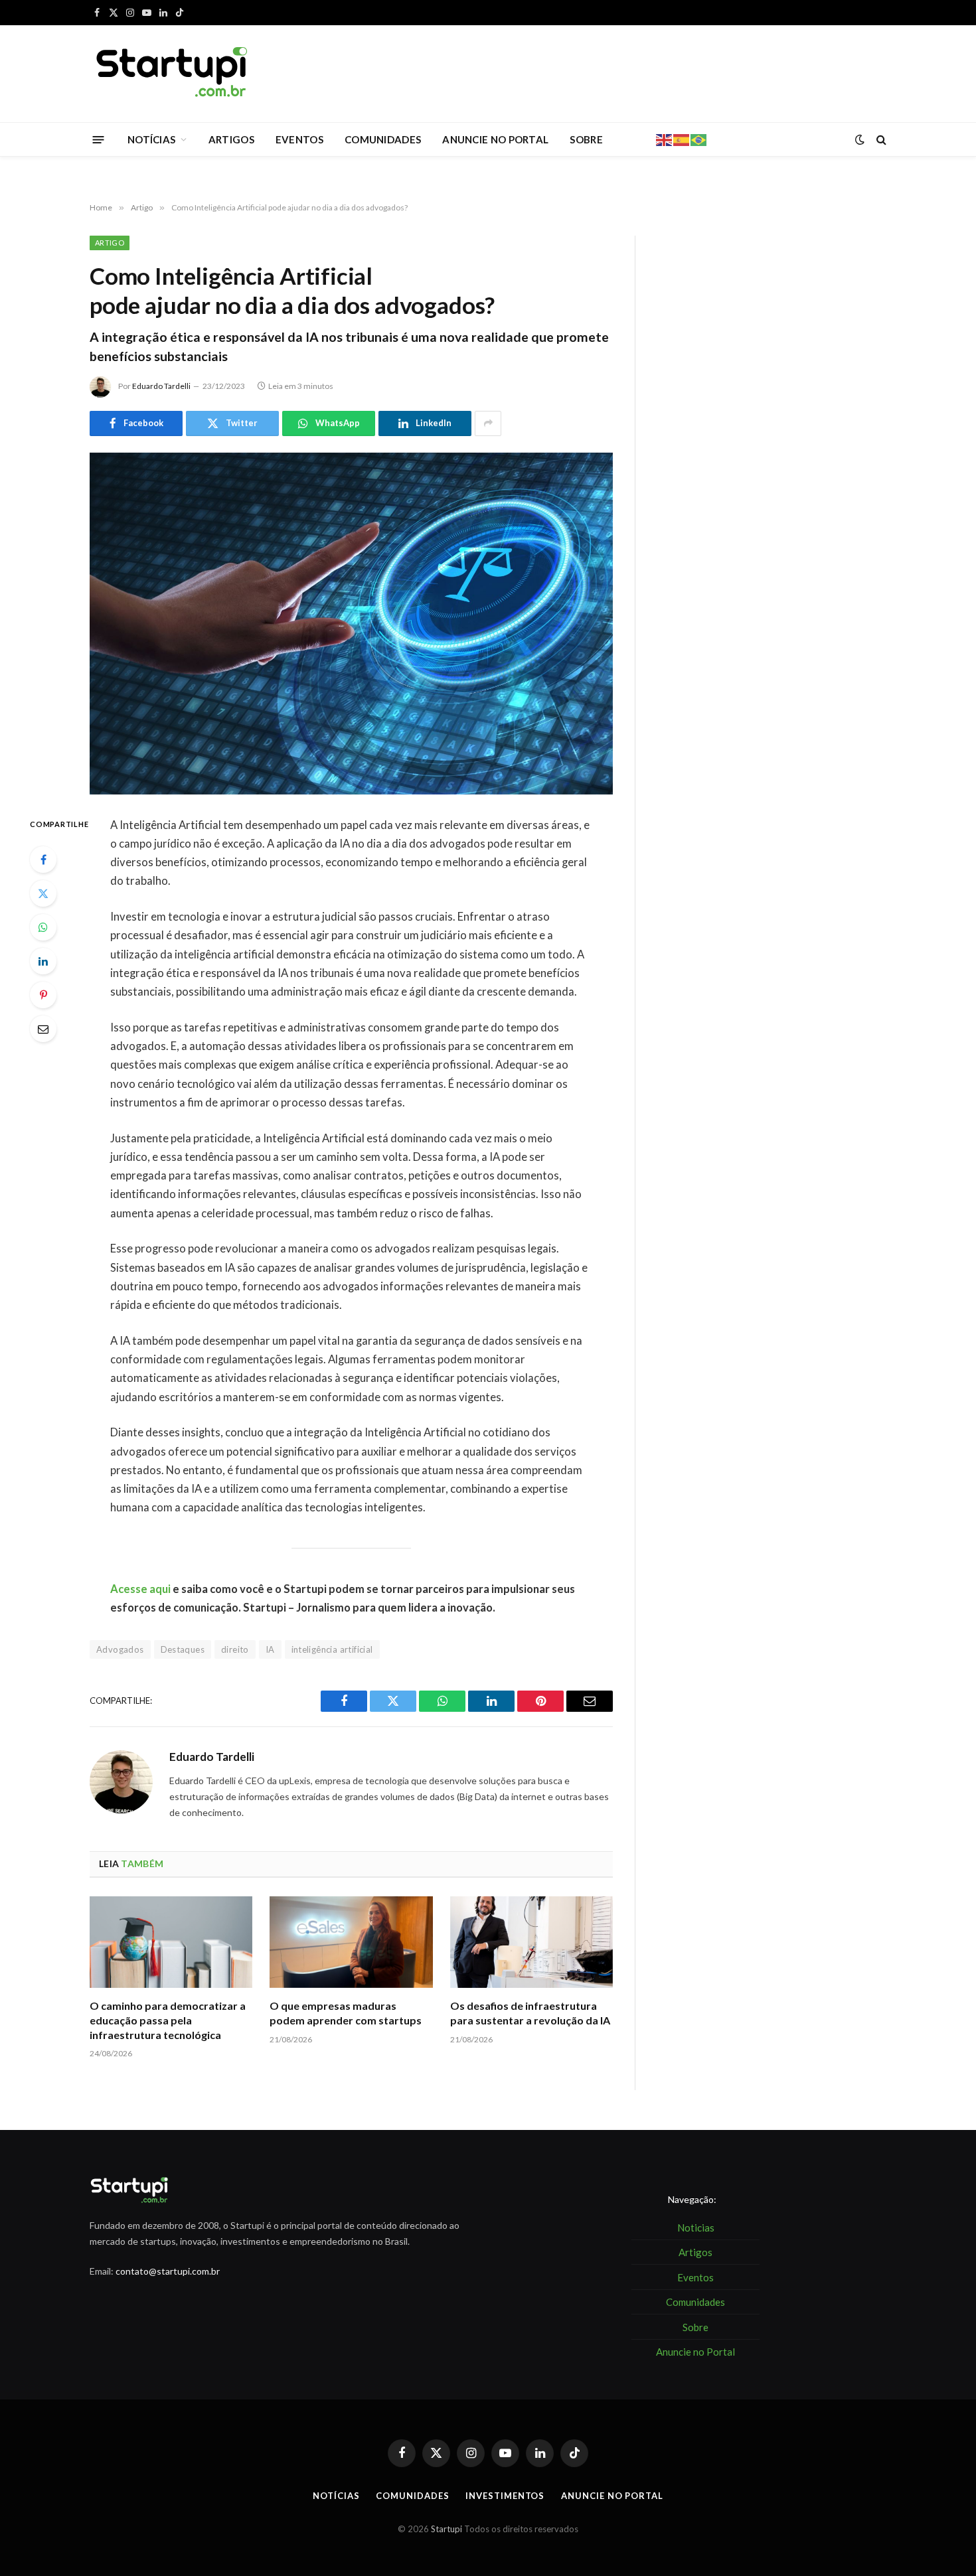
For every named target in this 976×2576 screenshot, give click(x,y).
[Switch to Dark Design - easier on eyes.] (860, 139)
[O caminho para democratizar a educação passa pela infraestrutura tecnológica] (171, 1942)
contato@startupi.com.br (168, 2271)
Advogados (120, 1649)
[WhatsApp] (43, 927)
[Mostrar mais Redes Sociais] (488, 423)
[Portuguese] (699, 139)
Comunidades (412, 2496)
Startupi (447, 2529)
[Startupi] (173, 74)
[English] (665, 139)
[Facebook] (43, 860)
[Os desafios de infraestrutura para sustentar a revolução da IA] (531, 1942)
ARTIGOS (231, 139)
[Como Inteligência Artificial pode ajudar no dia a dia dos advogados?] (351, 624)
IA (270, 1649)
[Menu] (99, 139)
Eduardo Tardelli (161, 386)
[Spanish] (682, 139)
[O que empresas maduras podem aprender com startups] (351, 1942)
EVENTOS (299, 139)
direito (235, 1649)
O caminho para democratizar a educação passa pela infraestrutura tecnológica (168, 2020)
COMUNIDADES (383, 139)
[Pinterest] (43, 995)
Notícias (336, 2496)
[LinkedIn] (43, 961)
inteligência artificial (332, 1649)
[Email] (43, 1029)
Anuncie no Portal (612, 2496)
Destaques (183, 1649)
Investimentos (505, 2496)
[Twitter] (43, 893)
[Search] (880, 140)
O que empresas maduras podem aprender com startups (346, 2013)
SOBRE (586, 139)
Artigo (110, 243)
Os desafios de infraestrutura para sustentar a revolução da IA (530, 2013)
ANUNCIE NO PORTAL (495, 139)
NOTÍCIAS (151, 139)
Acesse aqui (140, 1589)
